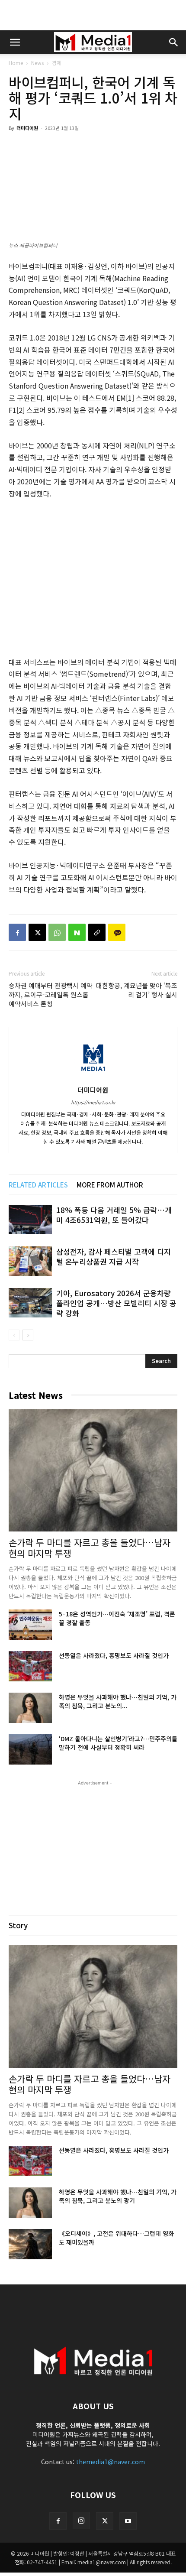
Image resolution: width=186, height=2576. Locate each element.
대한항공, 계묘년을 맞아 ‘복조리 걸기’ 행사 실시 (137, 990)
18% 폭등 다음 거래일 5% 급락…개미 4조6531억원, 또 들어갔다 (114, 1215)
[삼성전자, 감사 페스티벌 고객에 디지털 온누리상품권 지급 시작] (30, 1261)
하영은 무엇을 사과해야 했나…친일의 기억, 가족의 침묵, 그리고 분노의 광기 (118, 2196)
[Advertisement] (93, 15)
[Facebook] (17, 932)
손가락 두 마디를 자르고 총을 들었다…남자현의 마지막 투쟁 (90, 1548)
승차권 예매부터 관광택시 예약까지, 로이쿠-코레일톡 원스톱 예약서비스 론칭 (51, 994)
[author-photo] (93, 1077)
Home (16, 63)
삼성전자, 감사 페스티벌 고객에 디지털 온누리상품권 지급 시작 (114, 1256)
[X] (37, 932)
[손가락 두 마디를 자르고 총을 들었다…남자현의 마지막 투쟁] (93, 1471)
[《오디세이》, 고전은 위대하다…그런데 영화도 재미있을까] (30, 2244)
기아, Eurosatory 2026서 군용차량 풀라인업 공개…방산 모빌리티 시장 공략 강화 (116, 1303)
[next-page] (28, 1335)
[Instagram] (81, 2521)
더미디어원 (27, 128)
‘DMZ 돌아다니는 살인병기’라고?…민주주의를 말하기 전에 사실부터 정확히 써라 (118, 1743)
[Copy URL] (97, 932)
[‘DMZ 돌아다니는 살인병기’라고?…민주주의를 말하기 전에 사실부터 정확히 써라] (30, 1749)
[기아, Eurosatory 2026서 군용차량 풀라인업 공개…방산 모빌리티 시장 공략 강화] (30, 1303)
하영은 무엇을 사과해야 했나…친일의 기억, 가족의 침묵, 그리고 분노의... (118, 1701)
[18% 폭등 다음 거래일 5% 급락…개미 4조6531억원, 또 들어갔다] (30, 1220)
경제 (57, 63)
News (37, 63)
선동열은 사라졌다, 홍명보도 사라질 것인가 (114, 1655)
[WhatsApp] (57, 932)
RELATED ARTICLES (38, 1185)
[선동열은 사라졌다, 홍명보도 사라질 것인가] (30, 1666)
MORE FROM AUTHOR (110, 1185)
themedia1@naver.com (111, 2462)
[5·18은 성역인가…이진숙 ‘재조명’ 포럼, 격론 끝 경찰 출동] (30, 1625)
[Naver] (77, 932)
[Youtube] (128, 2521)
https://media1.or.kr (93, 1102)
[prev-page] (14, 1335)
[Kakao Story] (117, 932)
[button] (15, 42)
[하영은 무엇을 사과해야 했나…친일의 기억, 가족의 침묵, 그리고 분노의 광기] (30, 1708)
